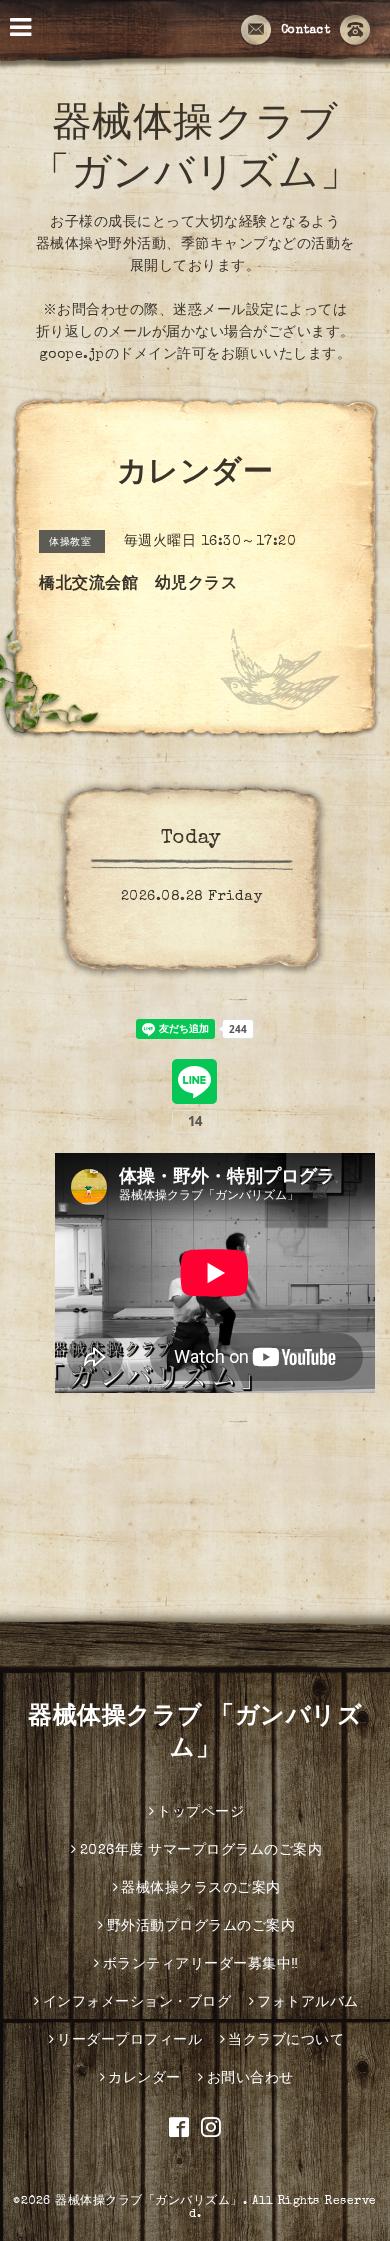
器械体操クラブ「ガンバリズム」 (149, 2202)
